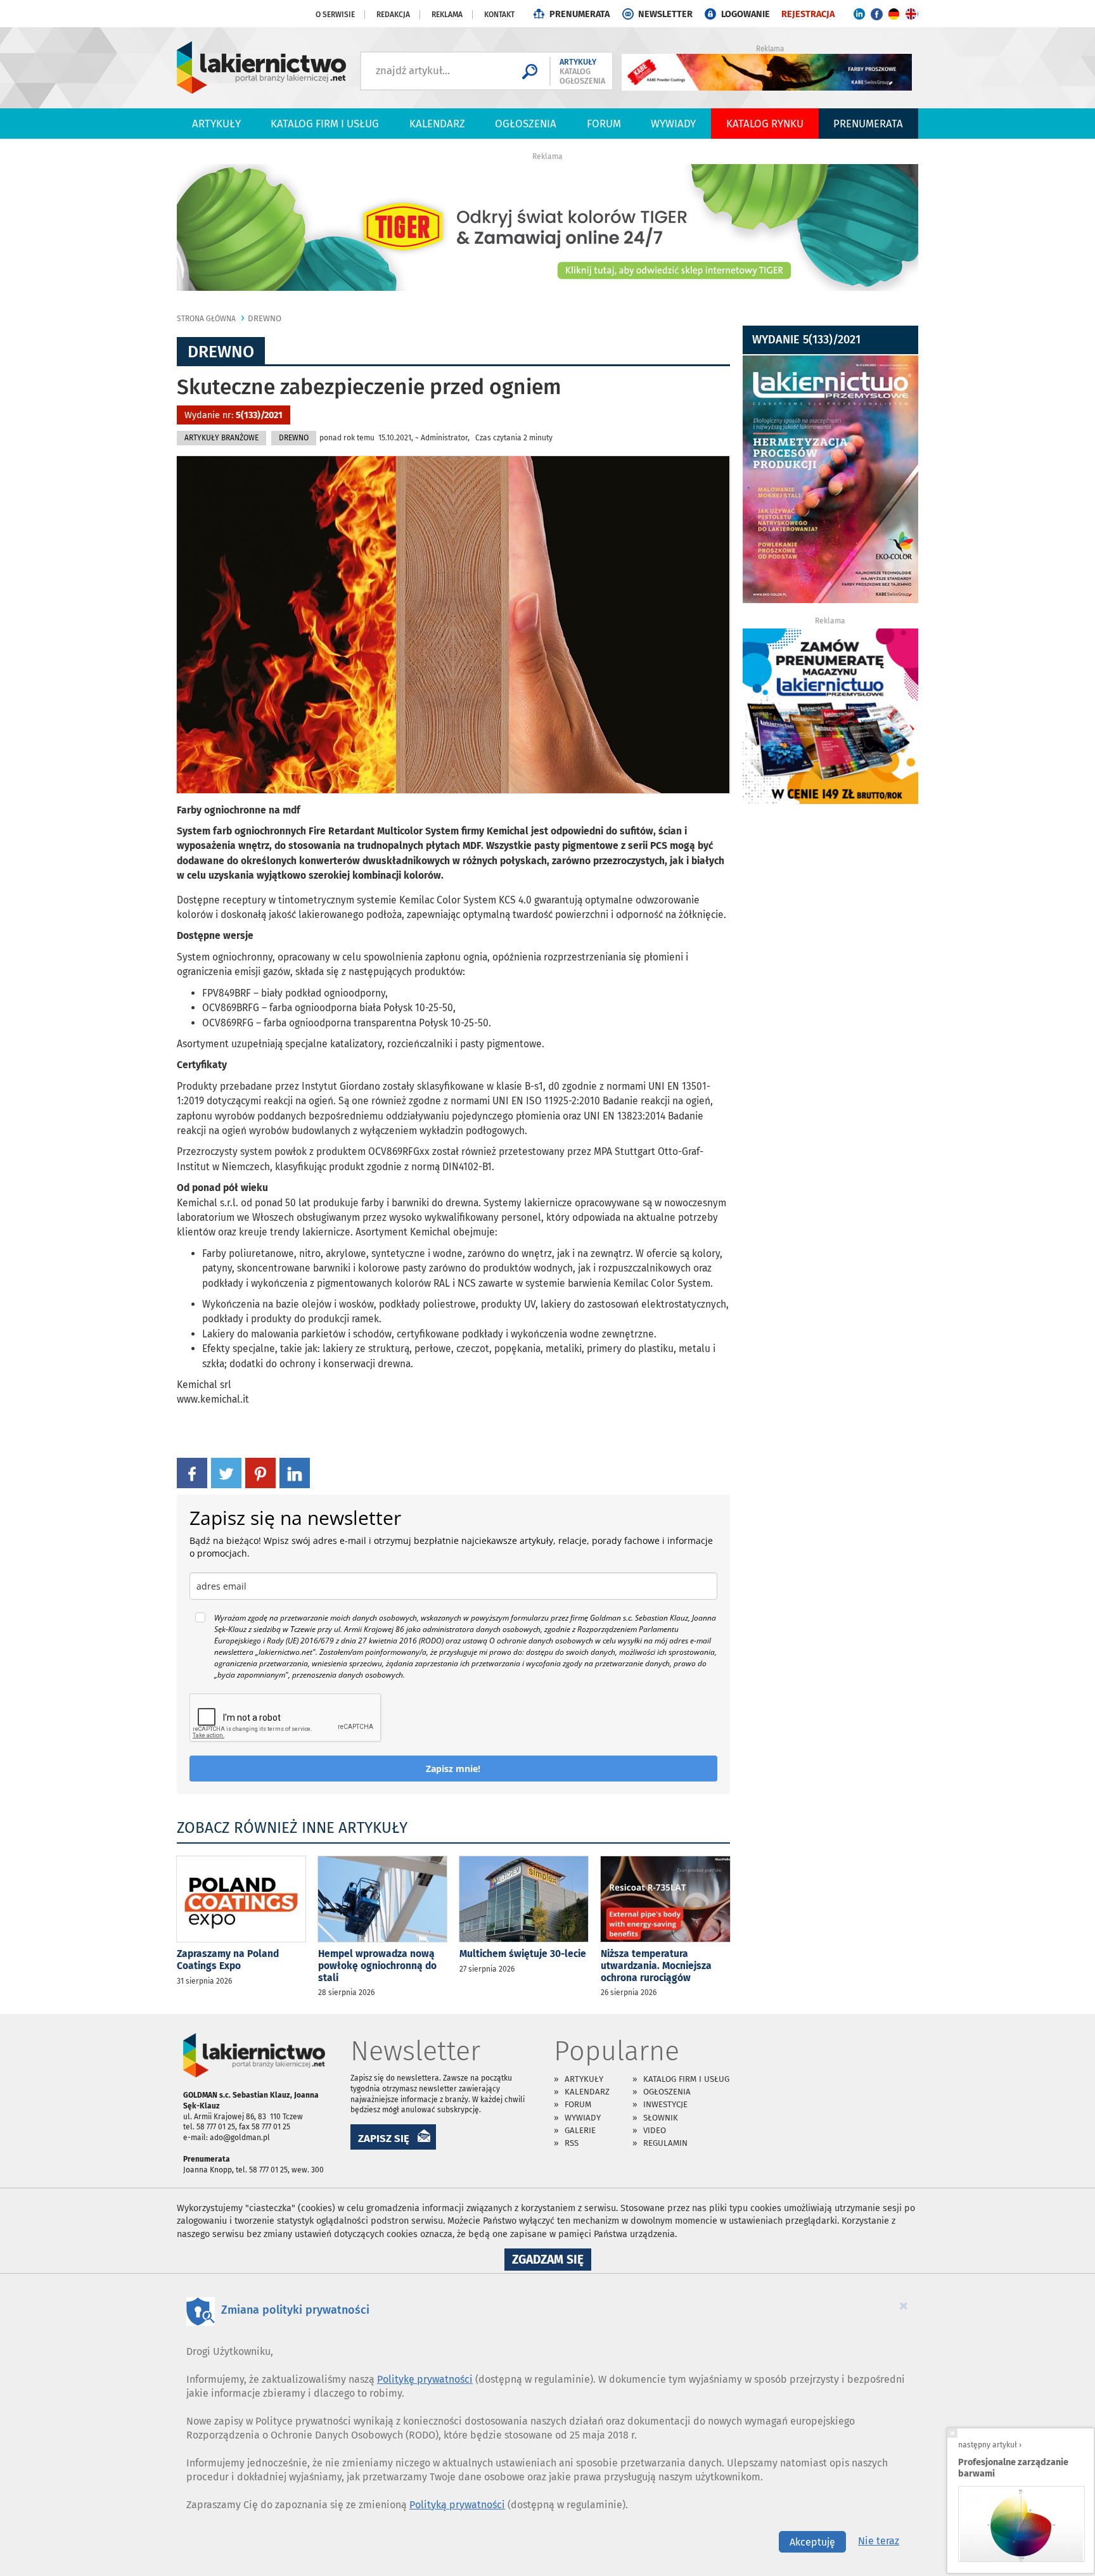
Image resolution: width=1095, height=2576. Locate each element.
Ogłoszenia (526, 124)
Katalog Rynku (765, 124)
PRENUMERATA (580, 14)
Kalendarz (437, 124)
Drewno (265, 318)
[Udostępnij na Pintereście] (260, 1472)
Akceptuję (812, 2542)
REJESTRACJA (808, 14)
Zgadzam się (552, 2261)
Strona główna (206, 319)
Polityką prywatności (457, 2505)
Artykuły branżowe (221, 438)
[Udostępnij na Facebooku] (192, 1472)
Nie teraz (879, 2541)
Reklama (447, 15)
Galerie (580, 2130)
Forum (604, 124)
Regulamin (665, 2143)
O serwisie (335, 15)
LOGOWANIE (746, 14)
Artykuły (216, 124)
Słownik (661, 2118)
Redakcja (393, 15)
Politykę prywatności (425, 2379)
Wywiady (673, 124)
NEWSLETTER (665, 14)
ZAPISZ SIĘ (384, 2138)
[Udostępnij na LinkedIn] (295, 1472)
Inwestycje (665, 2104)
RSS (572, 2143)
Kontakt (499, 15)
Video (655, 2130)
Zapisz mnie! (453, 1769)
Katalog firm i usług (325, 124)
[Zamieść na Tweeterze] (226, 1472)
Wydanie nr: (234, 415)
